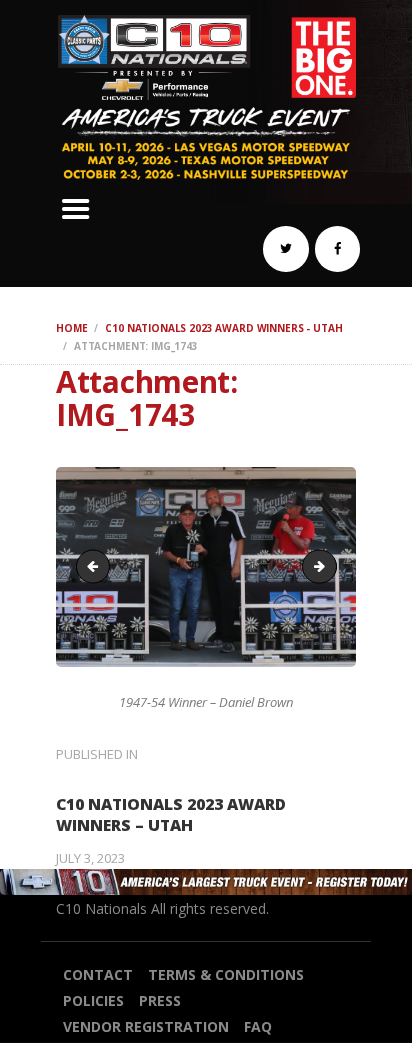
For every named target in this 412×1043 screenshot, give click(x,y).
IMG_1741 (330, 566)
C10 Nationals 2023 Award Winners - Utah (223, 328)
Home (71, 328)
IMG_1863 (97, 566)
